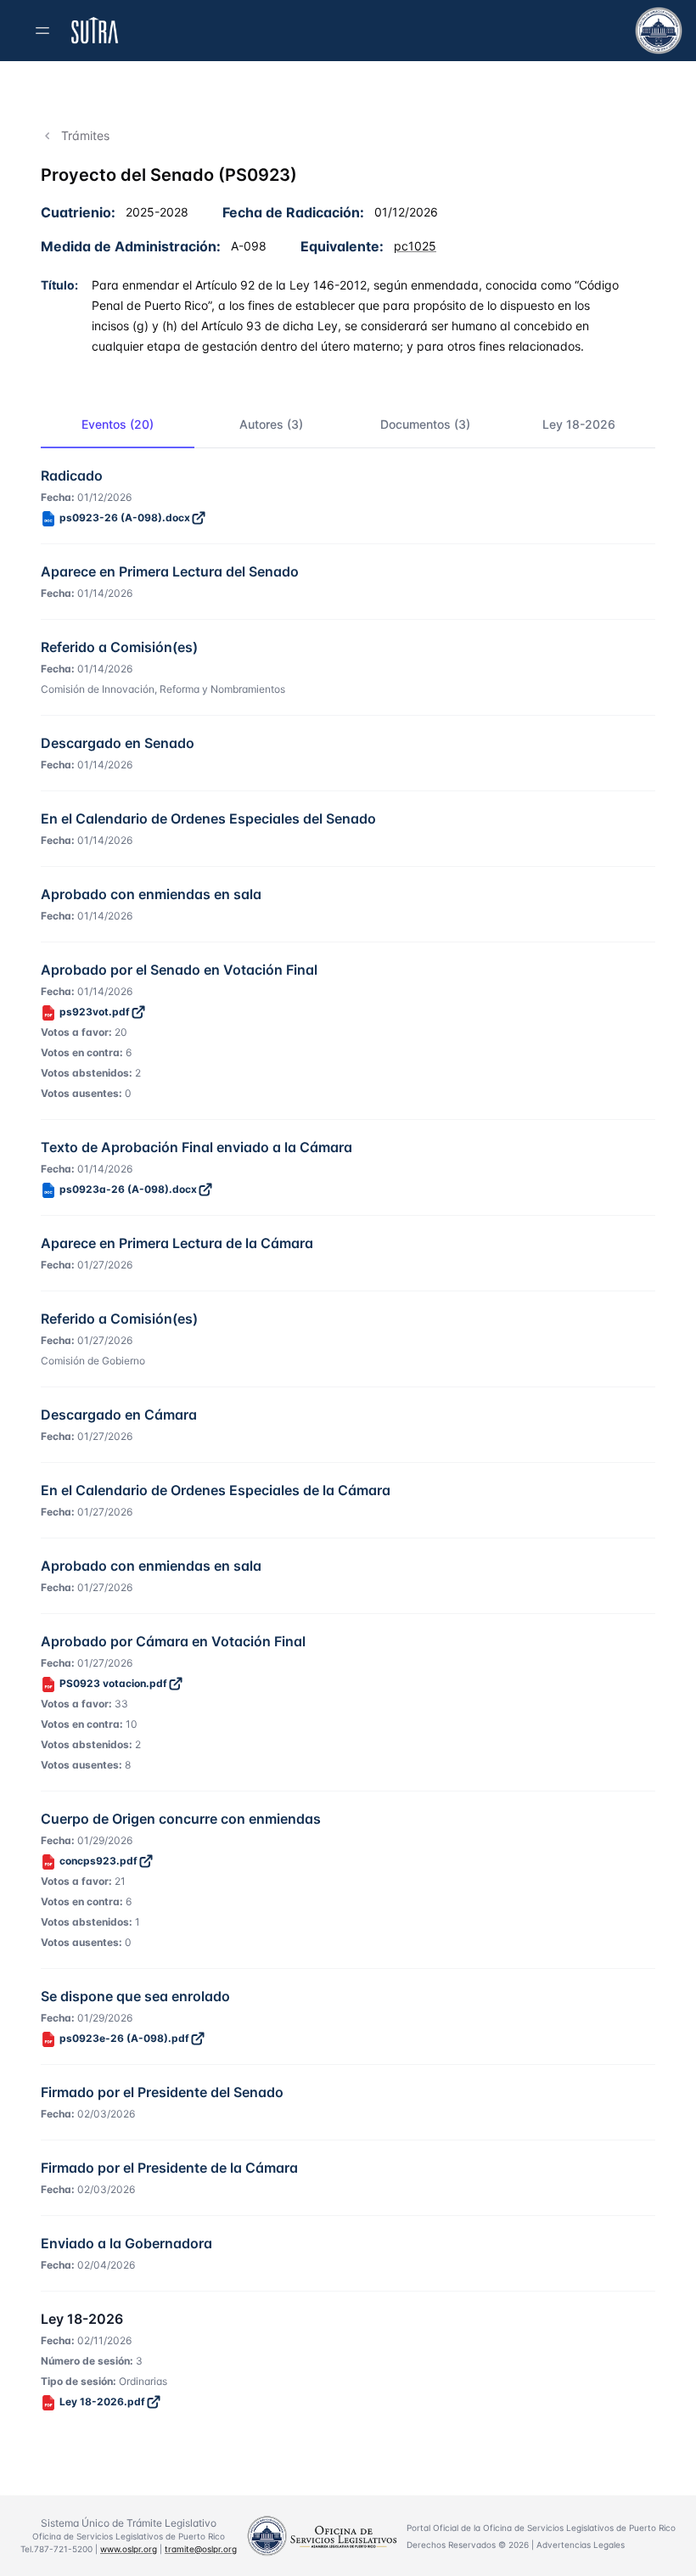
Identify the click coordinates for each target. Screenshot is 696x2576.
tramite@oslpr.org (201, 2549)
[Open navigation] (42, 31)
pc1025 (415, 246)
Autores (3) (271, 424)
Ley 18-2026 (579, 424)
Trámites (85, 135)
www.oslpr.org (129, 2549)
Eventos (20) (118, 424)
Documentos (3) (425, 424)
